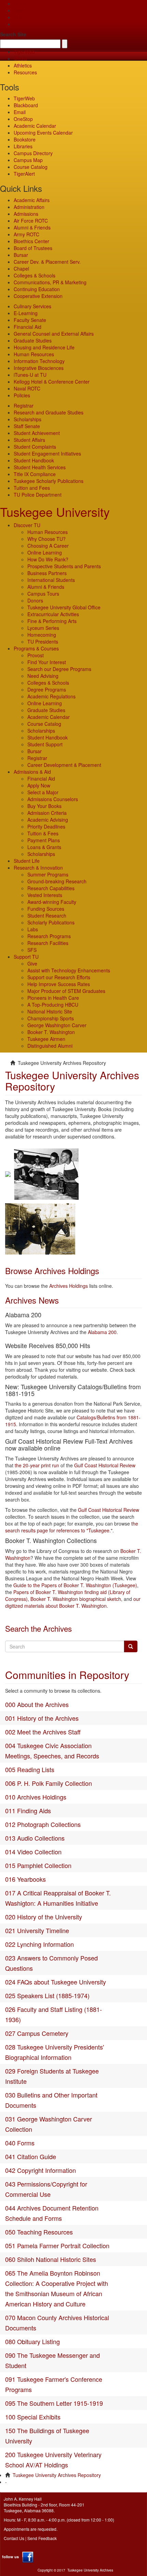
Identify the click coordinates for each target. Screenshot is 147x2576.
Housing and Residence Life (44, 347)
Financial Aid (28, 327)
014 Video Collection (33, 1852)
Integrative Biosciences (39, 368)
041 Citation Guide (31, 2156)
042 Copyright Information (41, 2170)
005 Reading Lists (30, 1769)
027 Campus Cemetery (37, 2033)
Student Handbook (34, 460)
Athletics (23, 65)
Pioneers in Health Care (53, 998)
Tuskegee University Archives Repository (57, 2475)
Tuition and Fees (32, 488)
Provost (36, 655)
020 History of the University (44, 1917)
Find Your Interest (47, 662)
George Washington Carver (57, 1025)
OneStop (23, 119)
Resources (25, 72)
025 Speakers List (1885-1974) (47, 1995)
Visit (18, 17)
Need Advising (43, 676)
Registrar (24, 406)
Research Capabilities (51, 888)
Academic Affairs (32, 200)
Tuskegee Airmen (46, 1039)
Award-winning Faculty (52, 902)
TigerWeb (24, 52)
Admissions (26, 214)
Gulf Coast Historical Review (105, 1465)
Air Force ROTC (31, 221)
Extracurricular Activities (53, 614)
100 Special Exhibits (33, 2417)
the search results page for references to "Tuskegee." (72, 1527)
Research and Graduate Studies (49, 412)
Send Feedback (42, 2538)
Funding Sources (46, 909)
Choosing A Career (48, 546)
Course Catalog (31, 167)
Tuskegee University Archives (90, 2570)
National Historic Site (50, 1011)
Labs (33, 929)
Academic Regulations (51, 696)
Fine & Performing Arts (52, 621)
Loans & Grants (44, 847)
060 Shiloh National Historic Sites (51, 2259)
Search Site (13, 34)
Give (19, 10)
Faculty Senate (30, 320)
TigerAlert (24, 174)
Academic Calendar (35, 126)
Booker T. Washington (51, 1032)
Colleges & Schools (35, 275)
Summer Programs (48, 874)
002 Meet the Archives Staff (43, 1732)
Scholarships (28, 419)
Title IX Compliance (35, 474)
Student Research (47, 916)
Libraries (23, 146)
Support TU (26, 957)
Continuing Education (37, 289)
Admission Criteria (47, 813)
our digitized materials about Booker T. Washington (73, 1602)
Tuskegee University (55, 512)
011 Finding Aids (28, 1810)
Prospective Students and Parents (64, 566)
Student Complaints (35, 447)
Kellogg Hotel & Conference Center (52, 382)
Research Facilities (48, 943)
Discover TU (27, 525)
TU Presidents (43, 642)
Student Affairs (29, 440)
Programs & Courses (36, 648)
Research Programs (49, 936)
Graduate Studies (33, 340)
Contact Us (14, 2538)
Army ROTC (26, 234)
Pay (18, 24)
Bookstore (25, 139)
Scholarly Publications (51, 922)
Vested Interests (45, 895)
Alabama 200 (102, 1332)
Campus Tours (43, 594)
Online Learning (45, 552)
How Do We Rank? (48, 559)
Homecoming (42, 635)
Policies (22, 395)
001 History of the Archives (42, 1718)
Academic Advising (48, 820)
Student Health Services (40, 467)
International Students (51, 580)
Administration (29, 207)
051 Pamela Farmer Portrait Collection (57, 2245)
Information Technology (39, 361)
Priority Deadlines (46, 826)
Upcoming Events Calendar (43, 133)
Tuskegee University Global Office (64, 607)
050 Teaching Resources (39, 2232)
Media (20, 59)
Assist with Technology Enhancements (69, 970)
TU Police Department (38, 495)
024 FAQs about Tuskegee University (56, 1982)
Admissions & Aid (32, 772)
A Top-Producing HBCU (53, 1005)
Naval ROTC (27, 388)
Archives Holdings (69, 1286)
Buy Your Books (44, 806)
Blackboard (26, 105)
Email (20, 112)
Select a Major (43, 792)
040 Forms (20, 2143)
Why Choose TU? (46, 539)
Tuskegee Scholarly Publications (49, 481)
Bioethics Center (31, 241)
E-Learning (26, 313)
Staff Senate (27, 426)
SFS (32, 950)
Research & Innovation (38, 868)
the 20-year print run (37, 1465)
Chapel (21, 269)
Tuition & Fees (43, 833)
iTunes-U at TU (30, 375)
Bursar (21, 255)
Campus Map (28, 160)
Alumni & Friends (32, 227)
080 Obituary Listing (32, 2341)
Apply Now (39, 785)
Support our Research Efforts (59, 977)
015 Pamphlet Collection (38, 1865)
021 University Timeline (37, 1930)
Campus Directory (33, 153)
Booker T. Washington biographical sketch (76, 1599)
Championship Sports (51, 1018)
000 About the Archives (37, 1704)
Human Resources (34, 354)
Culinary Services (32, 306)
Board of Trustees (33, 248)
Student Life (27, 861)
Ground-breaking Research (57, 881)
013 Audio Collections (35, 1838)
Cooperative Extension (38, 296)
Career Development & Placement (64, 765)
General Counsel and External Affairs (54, 334)
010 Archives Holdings (36, 1797)
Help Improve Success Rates (59, 984)
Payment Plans (44, 840)
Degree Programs (47, 689)
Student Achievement (37, 433)
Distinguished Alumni (50, 1046)
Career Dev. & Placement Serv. (47, 262)
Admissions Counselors (53, 799)
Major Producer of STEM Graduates (66, 991)
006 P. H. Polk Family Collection (49, 1783)
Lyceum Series (43, 628)
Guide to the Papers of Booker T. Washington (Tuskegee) (75, 1585)
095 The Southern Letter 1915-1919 (54, 2403)
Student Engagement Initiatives (47, 453)
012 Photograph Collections (43, 1824)
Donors (35, 600)
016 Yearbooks (25, 1879)
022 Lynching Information (39, 1944)
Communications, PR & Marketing (50, 282)
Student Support (45, 744)
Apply (20, 3)
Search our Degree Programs (59, 669)
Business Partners (47, 573)
